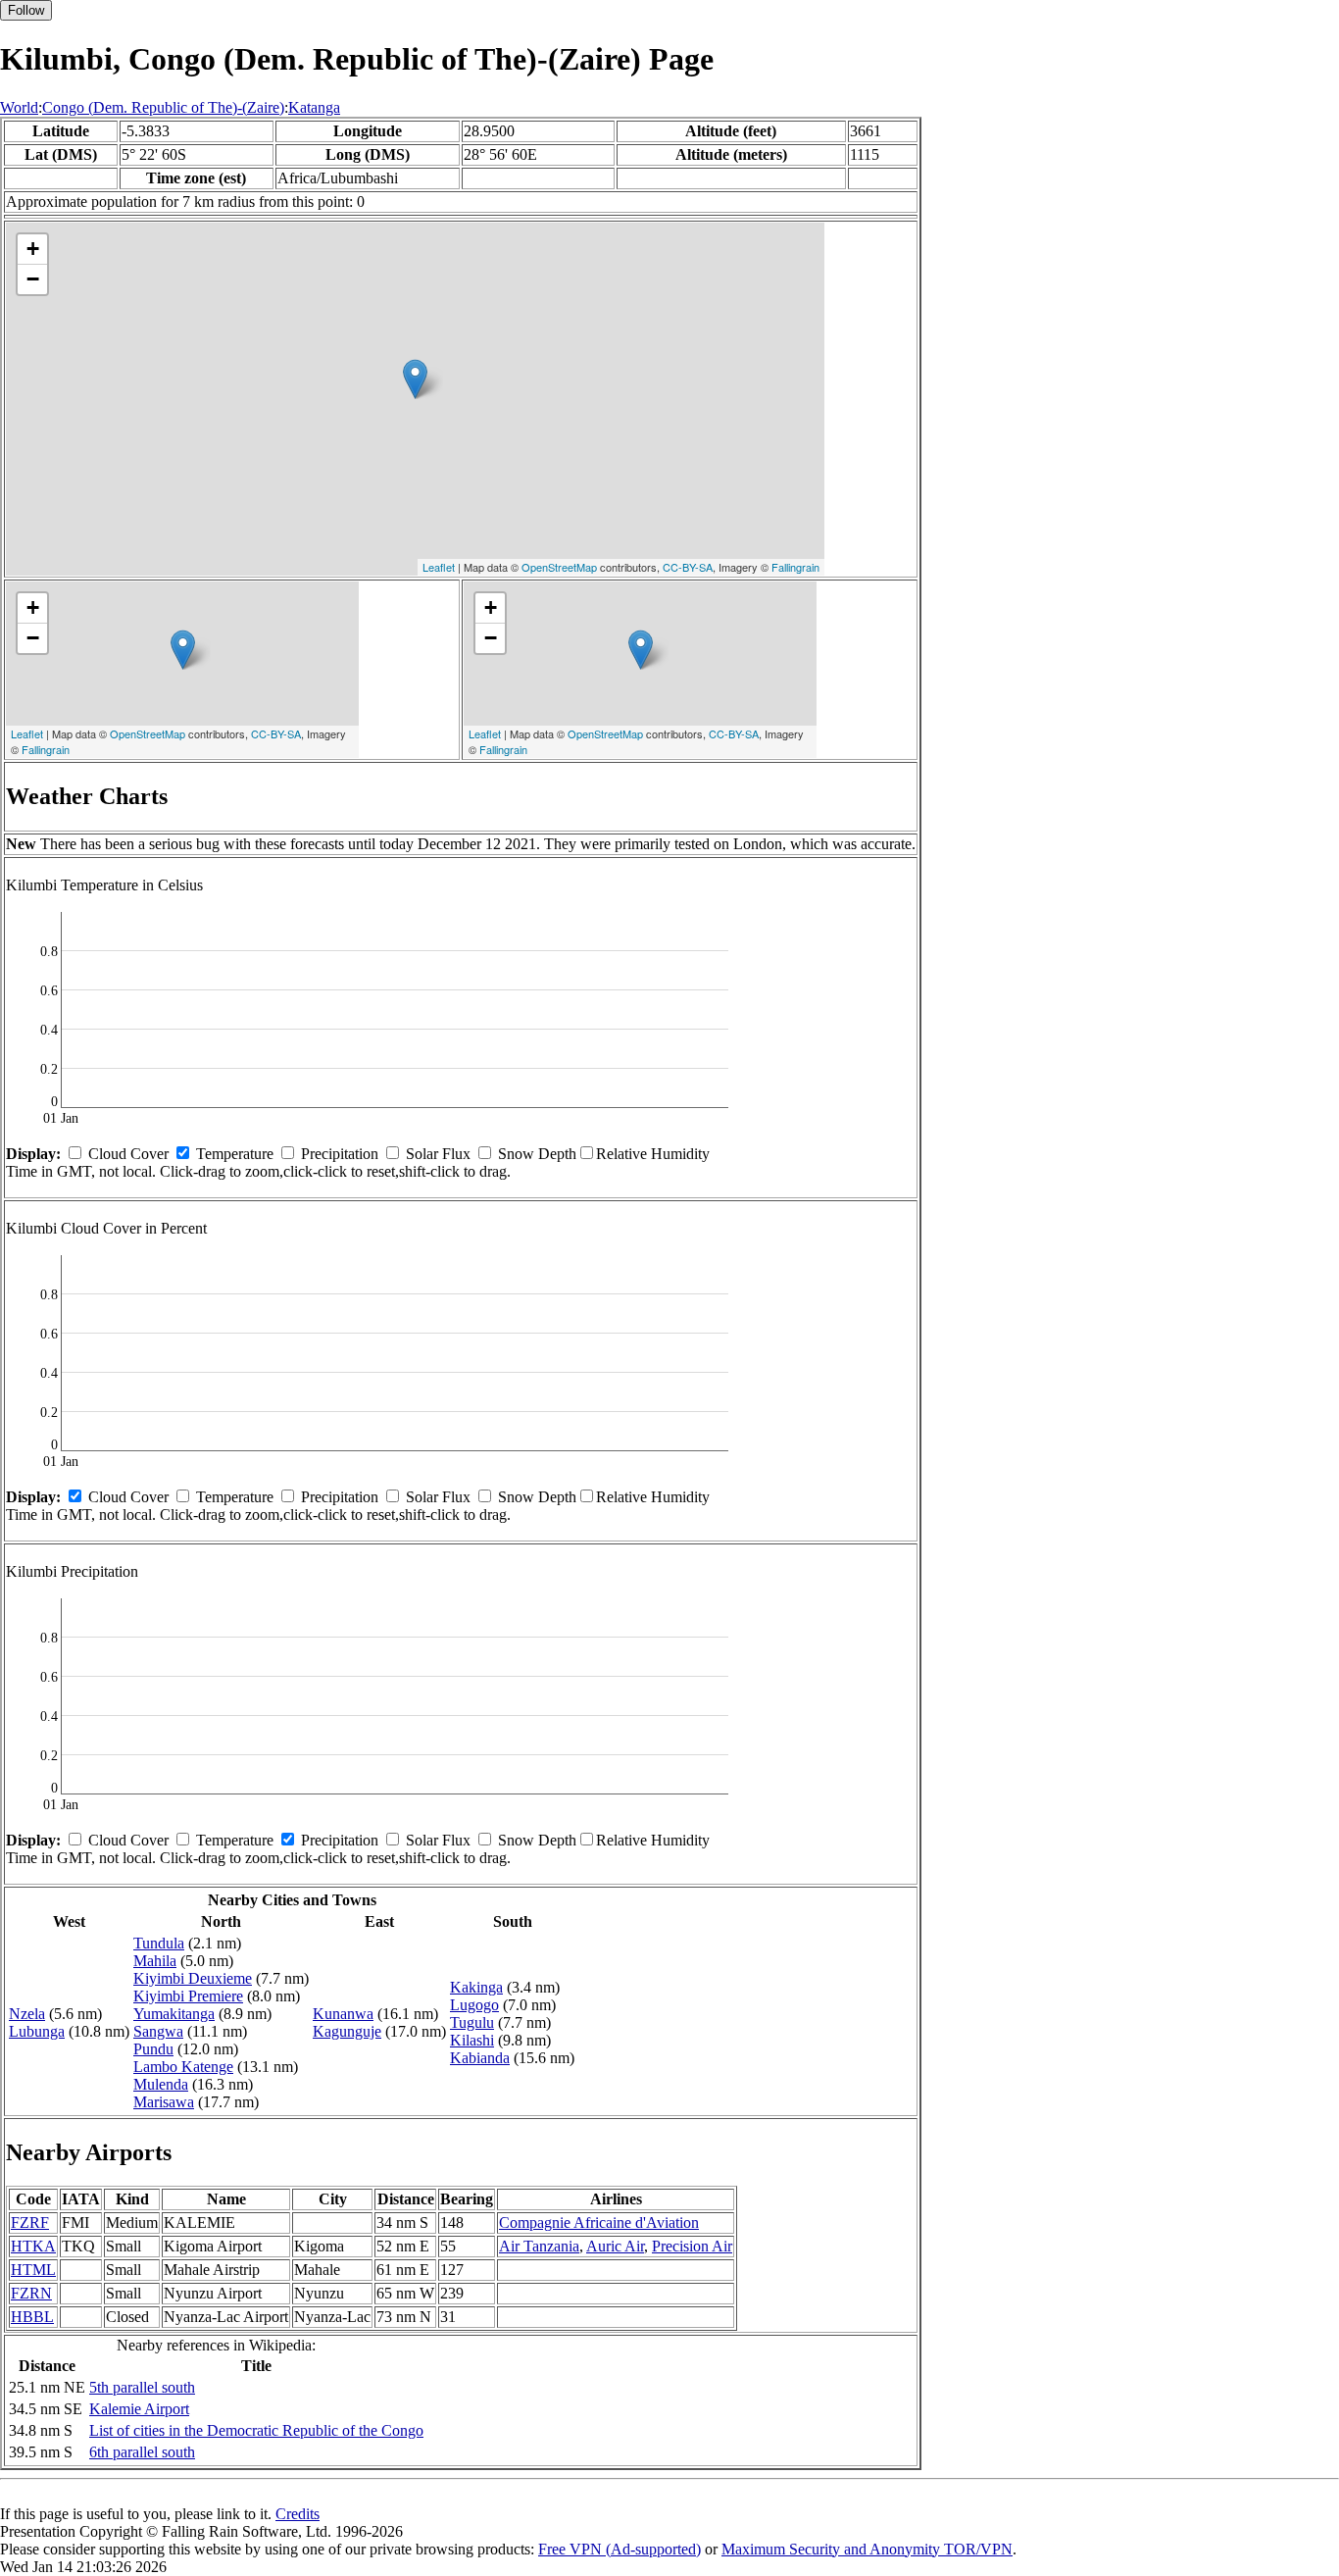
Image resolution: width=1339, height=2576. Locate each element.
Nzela (27, 2014)
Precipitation (340, 1154)
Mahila (155, 1961)
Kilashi (472, 2040)
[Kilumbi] (415, 379)
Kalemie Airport (139, 2409)
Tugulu (472, 2022)
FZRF (30, 2222)
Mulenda (161, 2084)
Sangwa (158, 2031)
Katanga (314, 107)
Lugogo (474, 2005)
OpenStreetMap (559, 567)
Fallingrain (795, 567)
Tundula (159, 1943)
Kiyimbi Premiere (188, 1996)
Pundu (153, 2049)
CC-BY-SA (688, 567)
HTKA (33, 2246)
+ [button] (33, 249)
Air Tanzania (539, 2246)
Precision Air (692, 2246)
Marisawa (164, 2102)
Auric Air (615, 2246)
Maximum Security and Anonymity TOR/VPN (867, 2549)
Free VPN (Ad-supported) (620, 2549)
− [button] (33, 279)
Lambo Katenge (183, 2067)
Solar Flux (438, 1154)
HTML (33, 2270)
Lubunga (37, 2031)
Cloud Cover (128, 1154)
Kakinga (476, 1987)
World (19, 107)
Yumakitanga (174, 2014)
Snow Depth (537, 1154)
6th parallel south (142, 2452)
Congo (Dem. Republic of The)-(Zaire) (163, 107)
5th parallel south (142, 2387)
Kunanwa (343, 2014)
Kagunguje (347, 2031)
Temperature (235, 1154)
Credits (298, 2514)
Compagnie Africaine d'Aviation (599, 2222)
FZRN (31, 2293)
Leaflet (439, 567)
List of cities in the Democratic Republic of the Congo (256, 2430)
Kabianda (480, 2058)
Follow (26, 10)
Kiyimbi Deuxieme (193, 1978)
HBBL (32, 2317)
